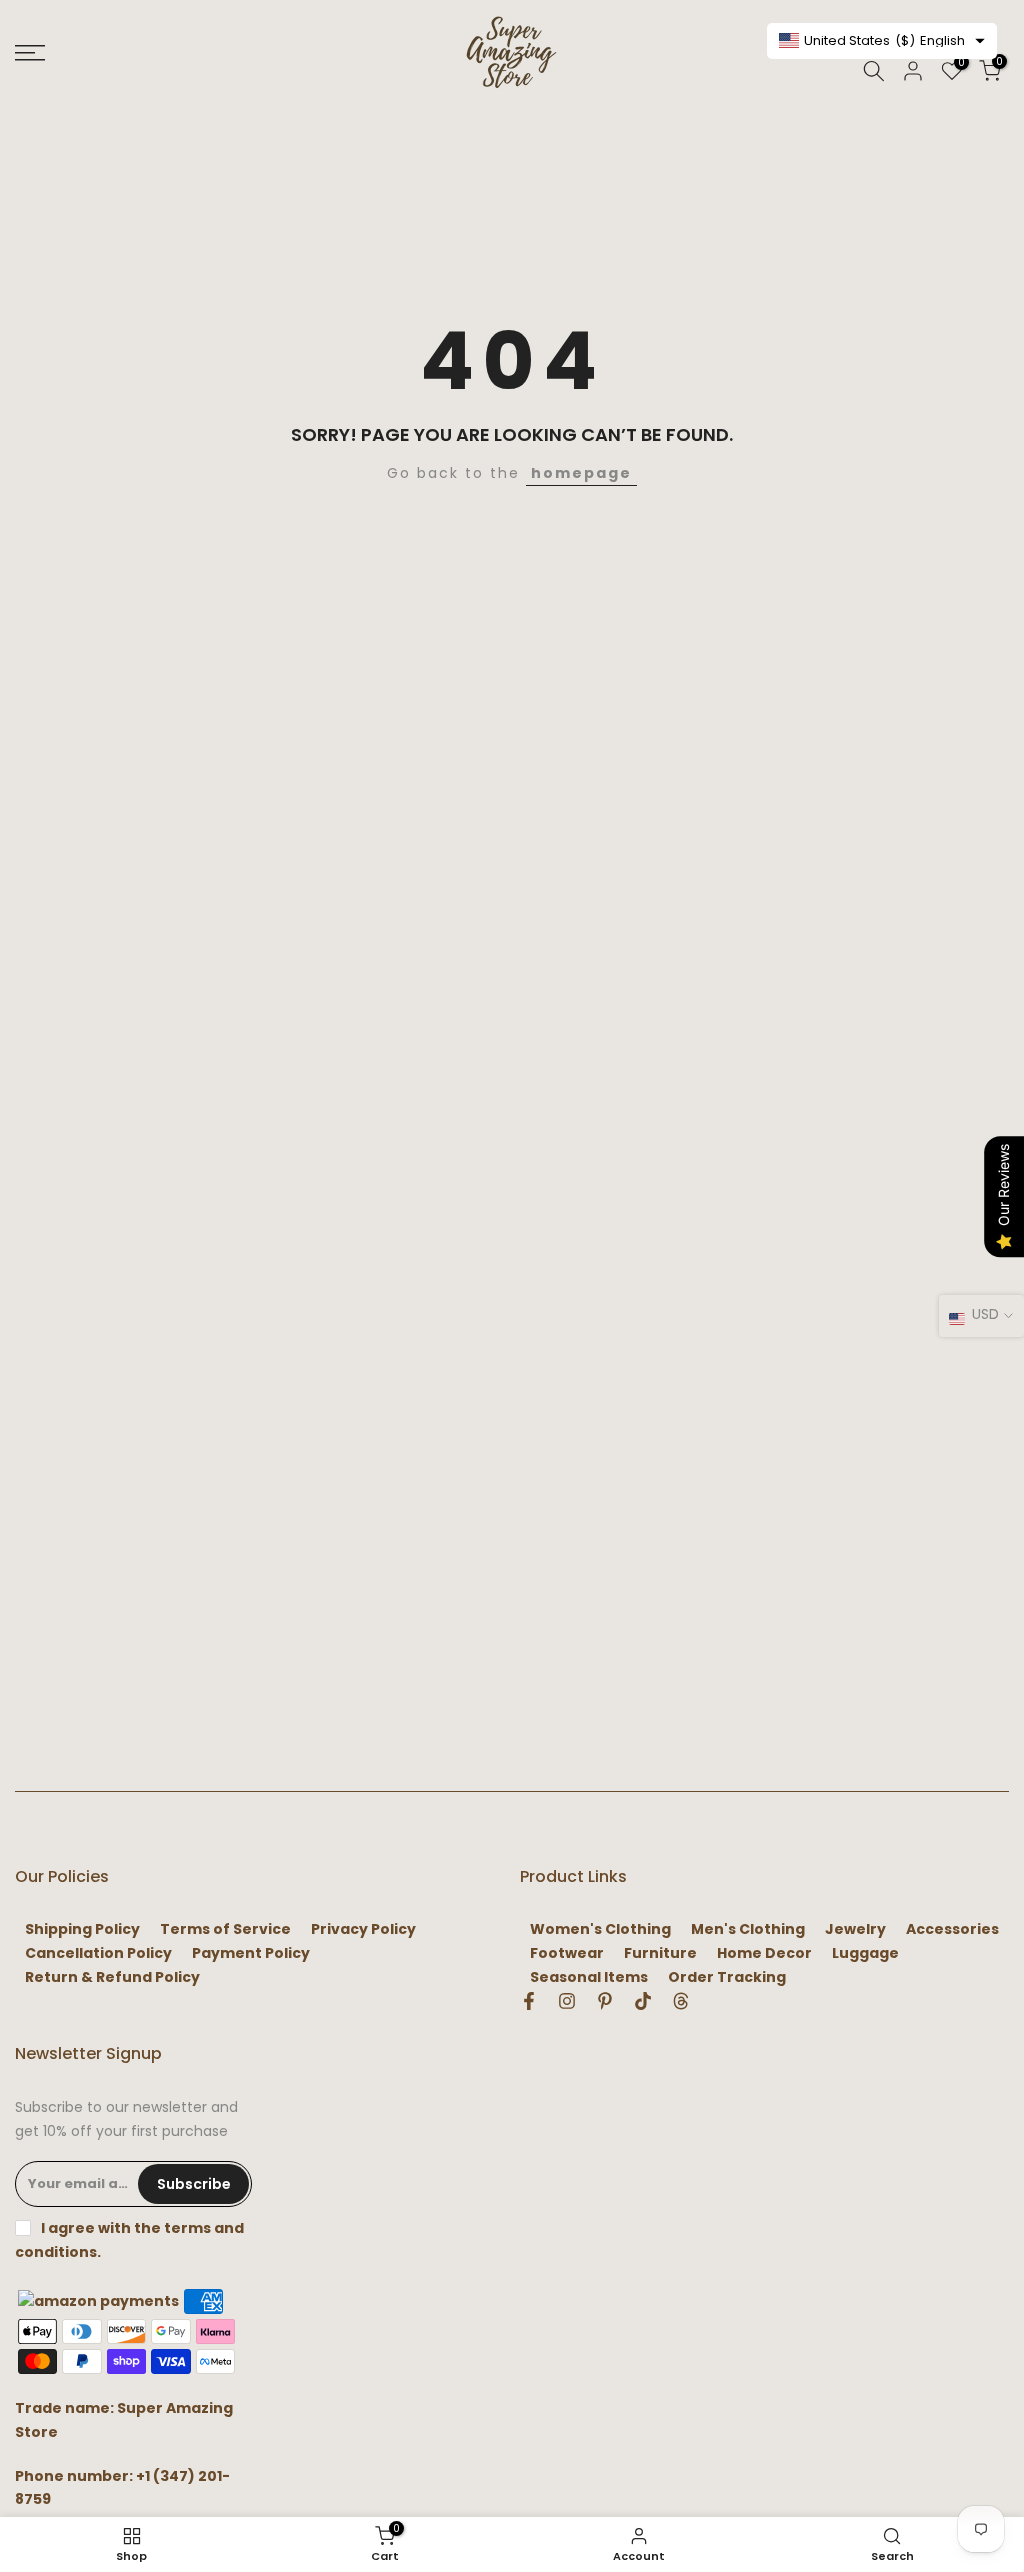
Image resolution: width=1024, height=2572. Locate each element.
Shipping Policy (82, 1929)
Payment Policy (251, 1953)
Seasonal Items (589, 1977)
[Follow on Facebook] (529, 2001)
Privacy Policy (363, 1929)
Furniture (660, 1953)
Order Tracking (727, 1977)
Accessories (952, 1929)
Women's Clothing (600, 1929)
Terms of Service (225, 1929)
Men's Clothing (748, 1929)
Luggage (865, 1953)
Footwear (567, 1953)
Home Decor (764, 1953)
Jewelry (855, 1929)
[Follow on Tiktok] (643, 2001)
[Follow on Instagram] (567, 2001)
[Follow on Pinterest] (605, 2001)
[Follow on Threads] (681, 2001)
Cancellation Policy (98, 1953)
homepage (581, 473)
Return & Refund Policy (112, 1977)
